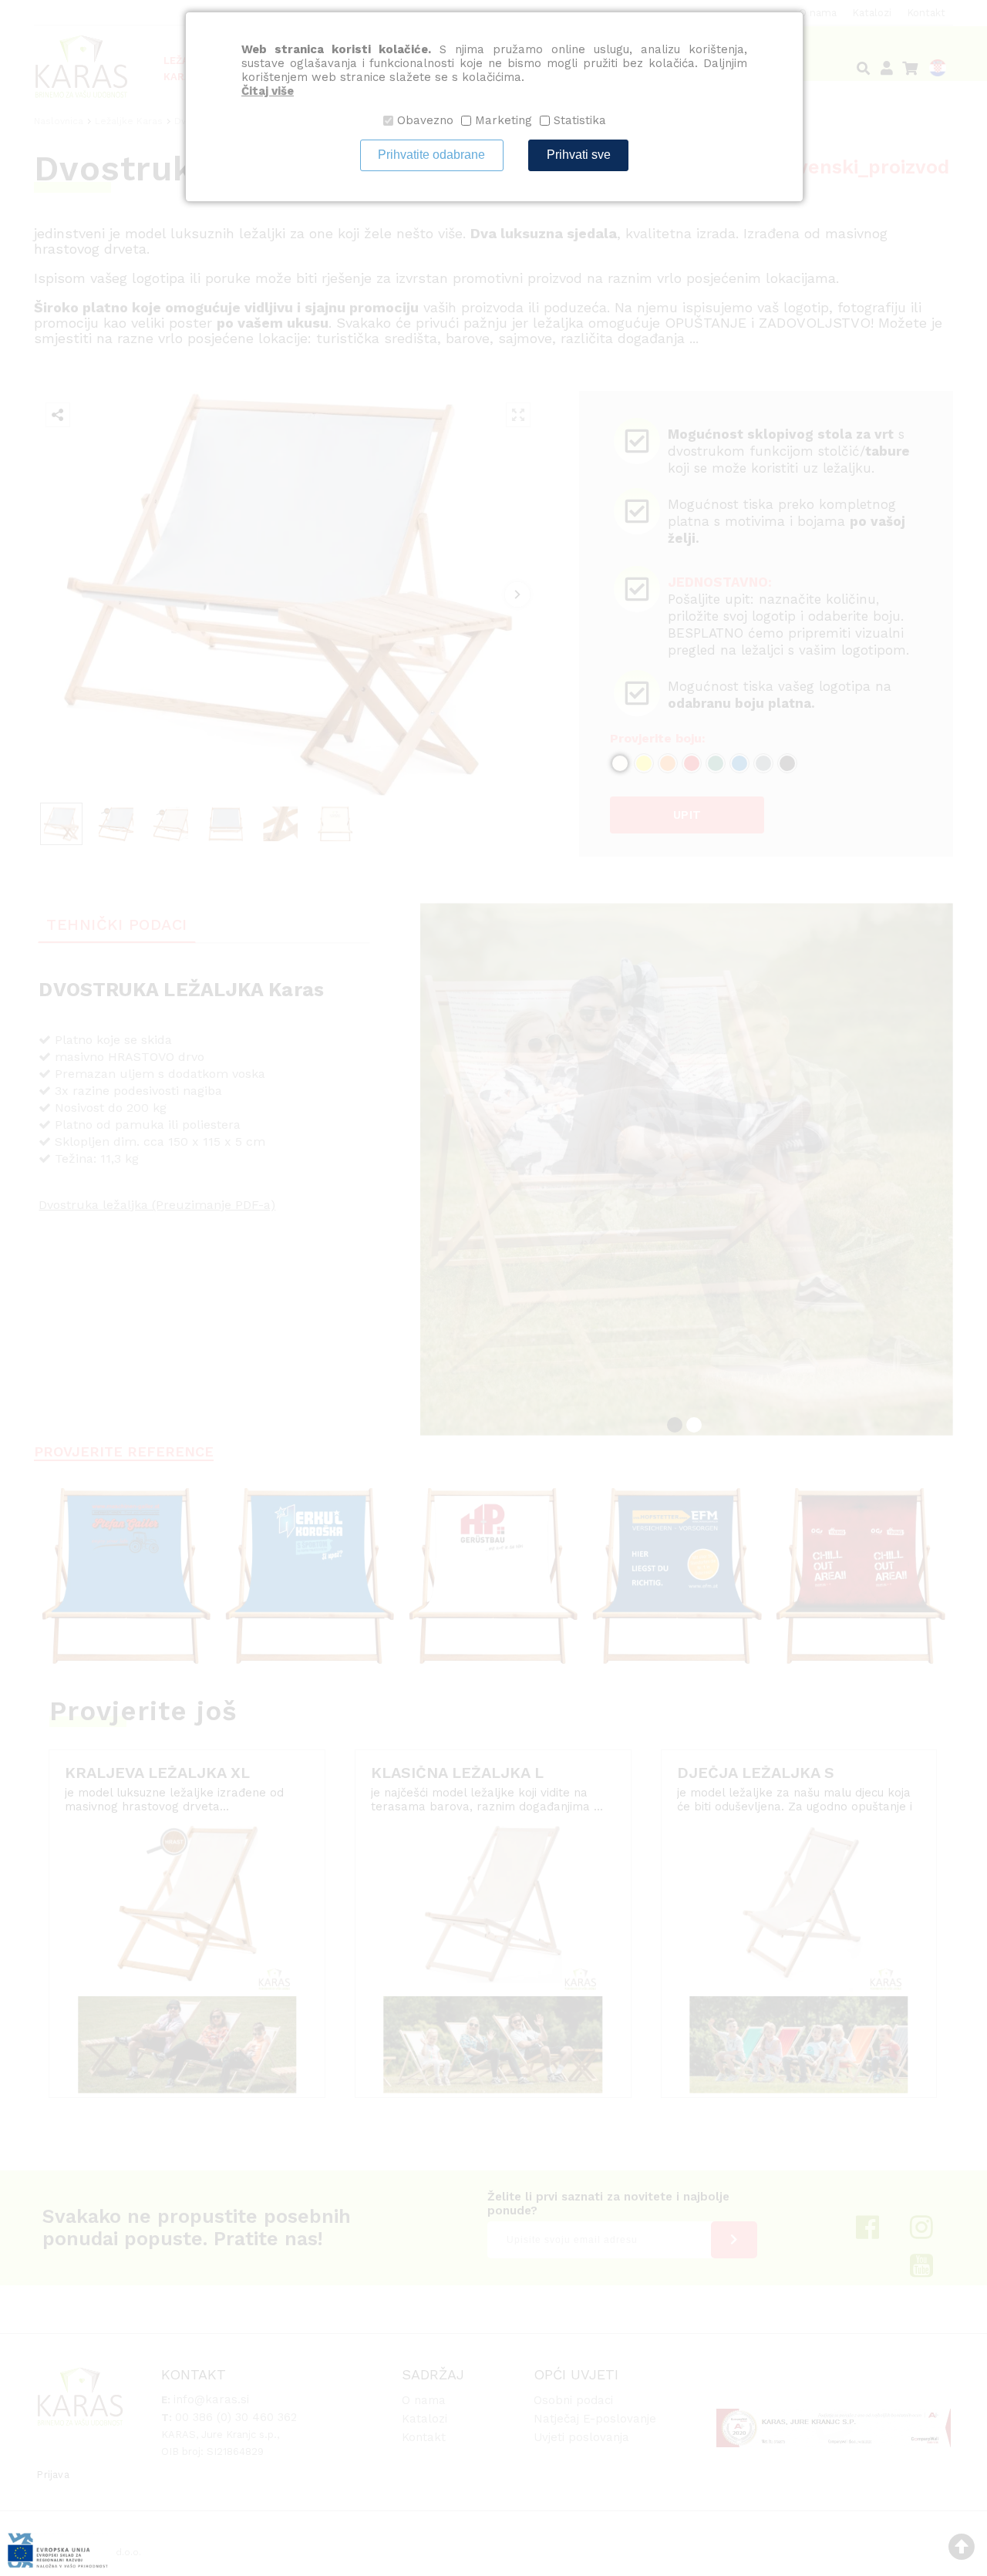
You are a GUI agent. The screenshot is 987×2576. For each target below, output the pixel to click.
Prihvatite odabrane (431, 155)
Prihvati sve (579, 155)
